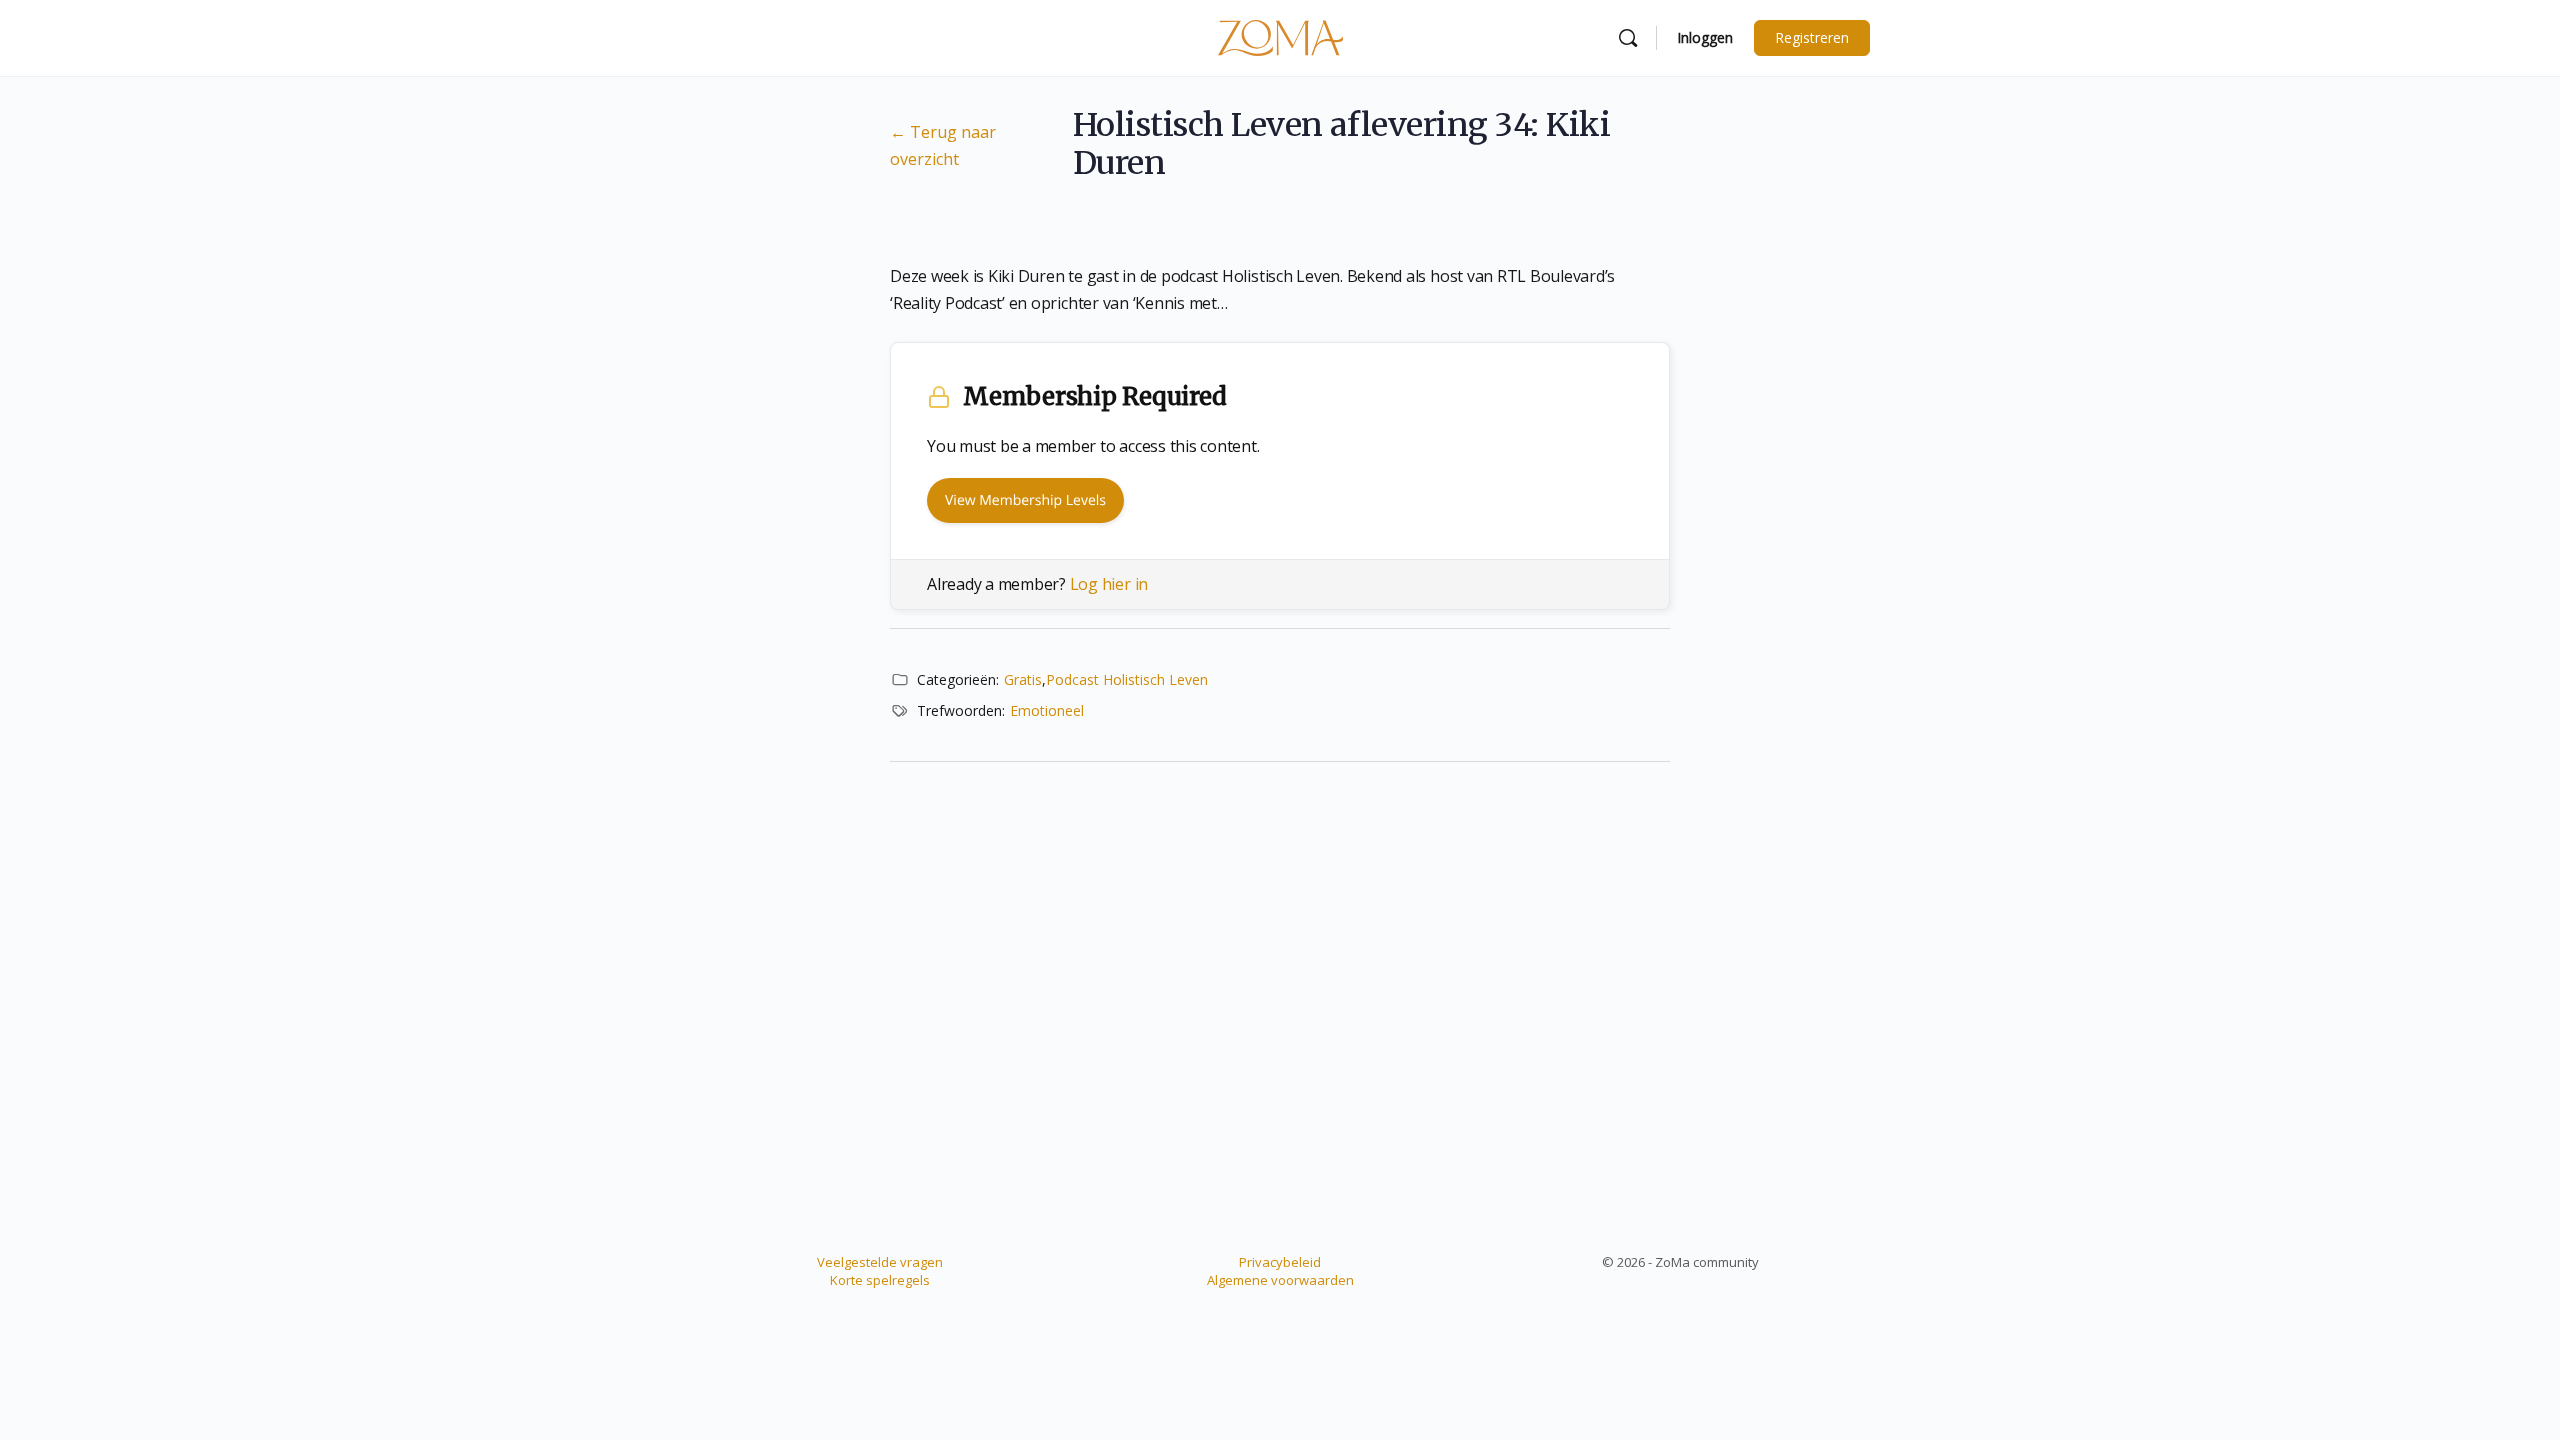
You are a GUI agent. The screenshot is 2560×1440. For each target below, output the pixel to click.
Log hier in (1109, 584)
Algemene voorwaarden (1280, 1280)
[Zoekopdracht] (1628, 38)
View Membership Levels (1025, 500)
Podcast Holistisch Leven (1127, 679)
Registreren (1812, 37)
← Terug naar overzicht (943, 145)
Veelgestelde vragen (880, 1262)
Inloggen (1705, 37)
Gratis (1023, 679)
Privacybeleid (1280, 1262)
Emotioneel (1047, 710)
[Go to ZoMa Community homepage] (1280, 36)
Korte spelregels (880, 1280)
